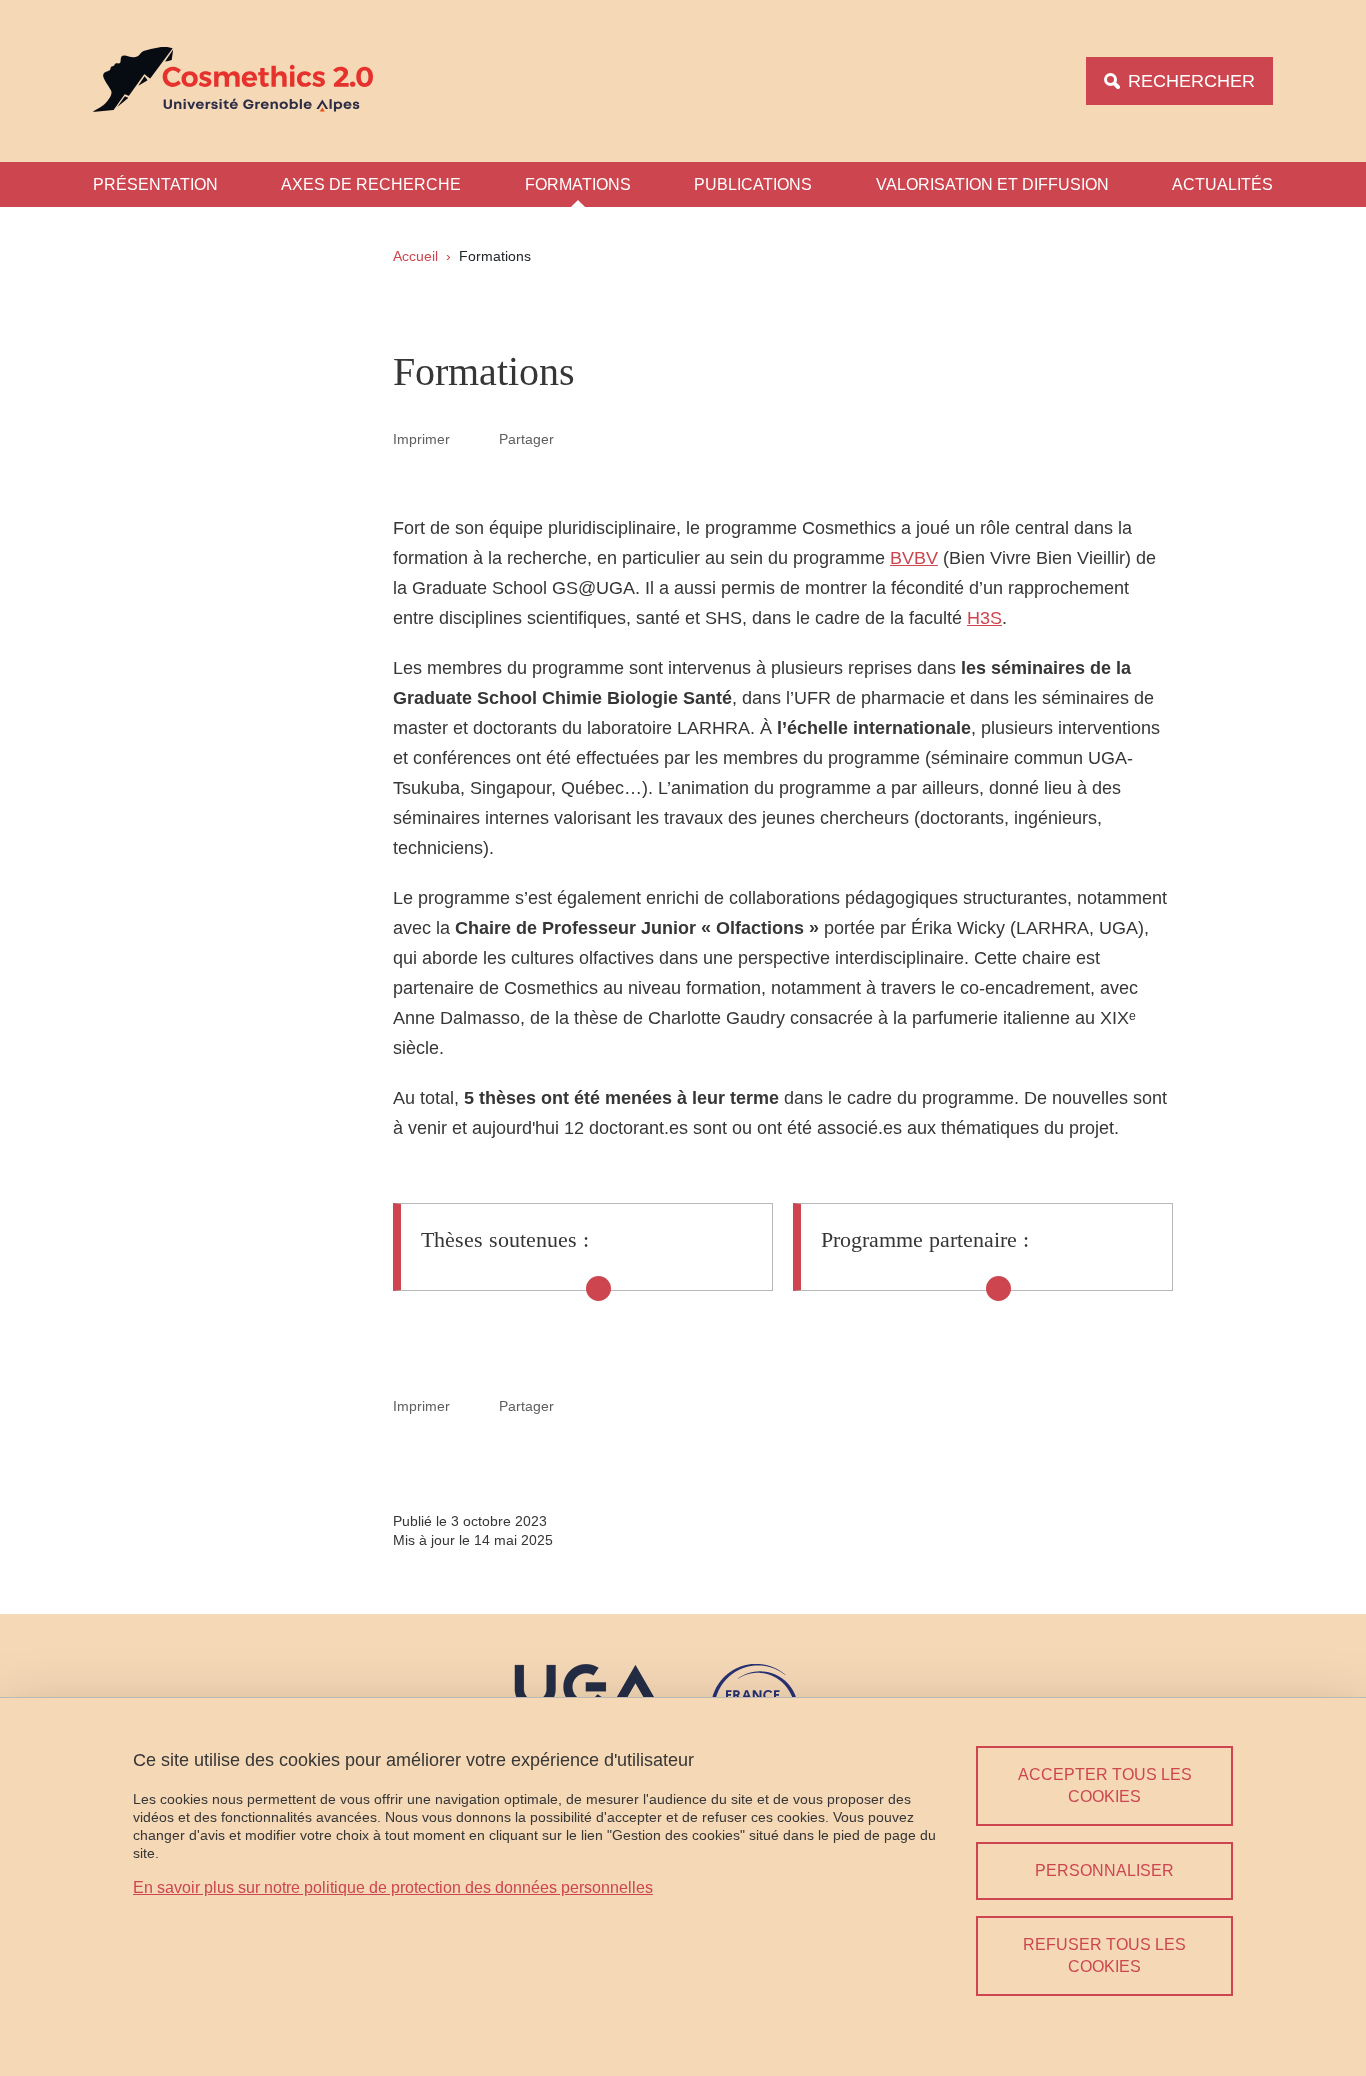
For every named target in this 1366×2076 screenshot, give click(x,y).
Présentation (155, 184)
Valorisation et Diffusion (992, 184)
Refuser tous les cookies (1104, 1955)
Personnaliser (1104, 1870)
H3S (984, 618)
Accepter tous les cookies (1105, 1785)
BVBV (914, 558)
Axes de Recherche (371, 184)
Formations (578, 184)
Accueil (415, 256)
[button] (578, 438)
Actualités (1222, 184)
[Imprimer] (475, 438)
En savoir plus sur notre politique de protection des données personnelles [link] (393, 1887)
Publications (753, 184)
